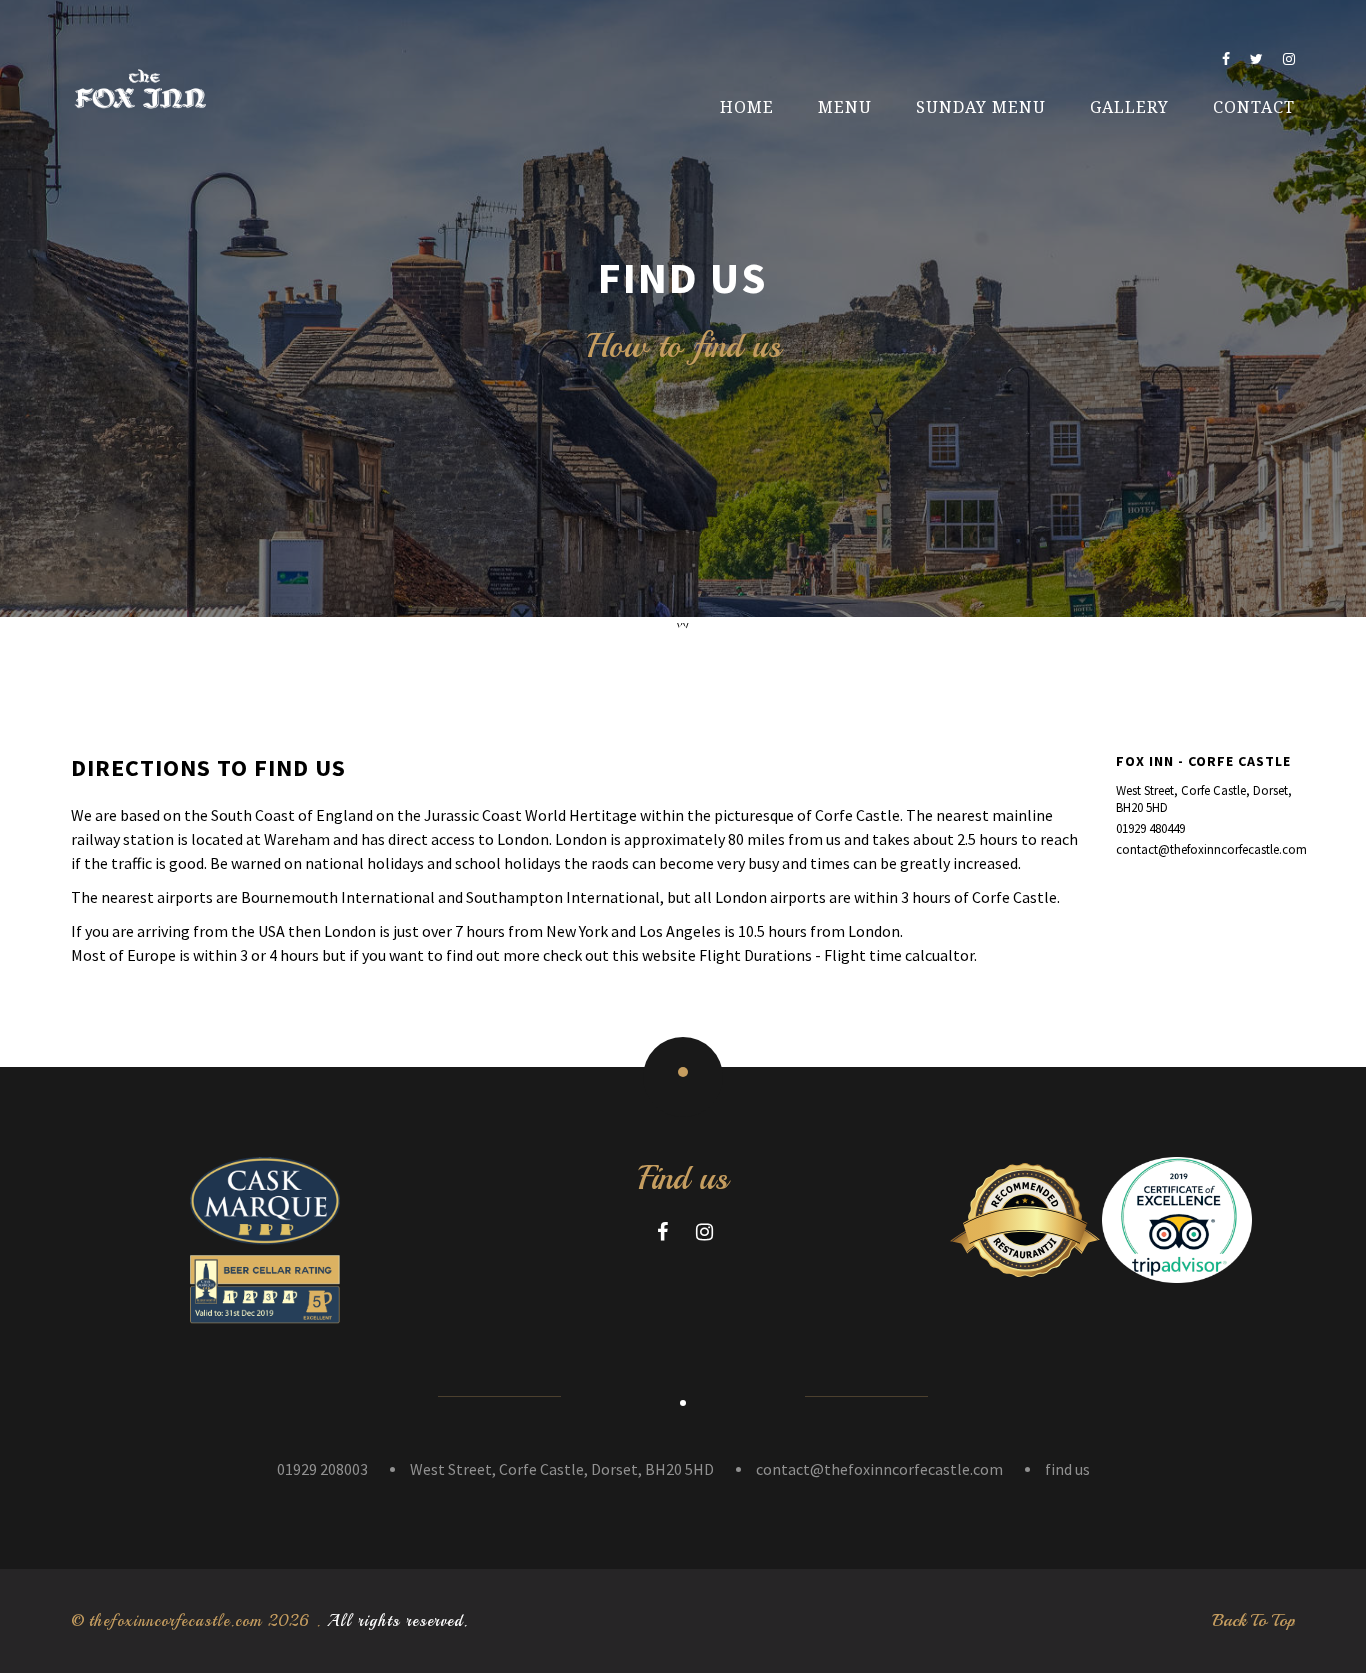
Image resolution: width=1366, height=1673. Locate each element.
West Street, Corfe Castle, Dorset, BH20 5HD (1204, 799)
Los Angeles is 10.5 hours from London (769, 931)
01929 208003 (322, 1469)
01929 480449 (1150, 828)
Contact (1254, 107)
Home (747, 107)
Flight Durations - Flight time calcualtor (836, 955)
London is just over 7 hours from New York (466, 931)
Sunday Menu (981, 107)
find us (1067, 1469)
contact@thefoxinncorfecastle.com (1205, 849)
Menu (845, 107)
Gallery (1129, 107)
